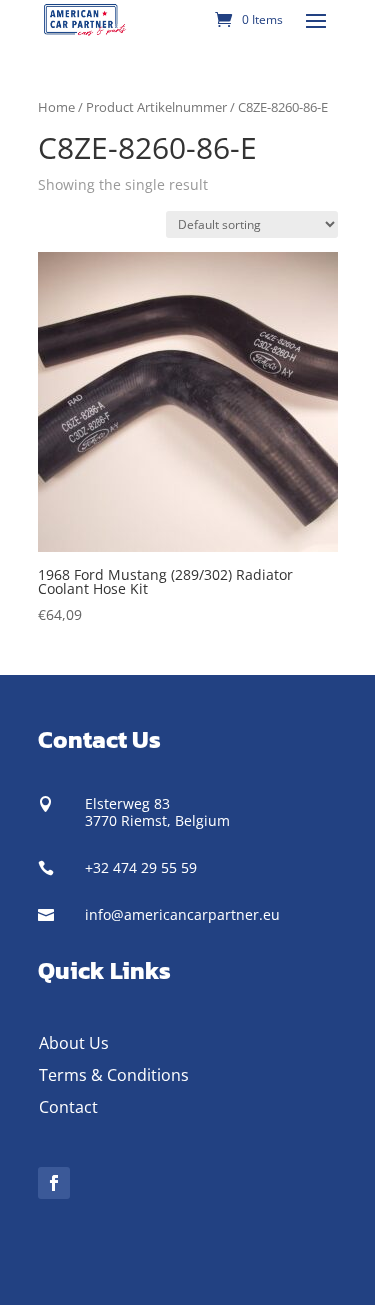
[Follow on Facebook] (54, 1183)
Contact (68, 1107)
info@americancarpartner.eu (182, 914)
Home (56, 107)
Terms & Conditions (114, 1075)
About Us (74, 1043)
